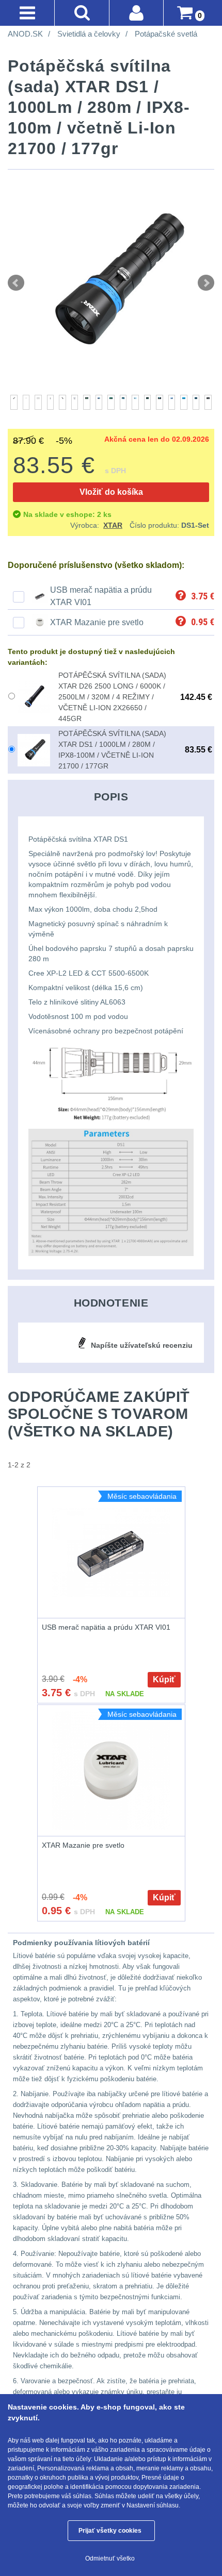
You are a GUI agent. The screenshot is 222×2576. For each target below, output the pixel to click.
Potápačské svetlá (166, 34)
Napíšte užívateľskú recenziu (142, 1345)
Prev (16, 283)
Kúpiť (164, 1679)
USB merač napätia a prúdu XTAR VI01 (106, 1627)
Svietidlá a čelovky (89, 34)
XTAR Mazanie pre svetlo (97, 622)
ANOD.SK (25, 34)
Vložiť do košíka (111, 492)
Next (206, 283)
